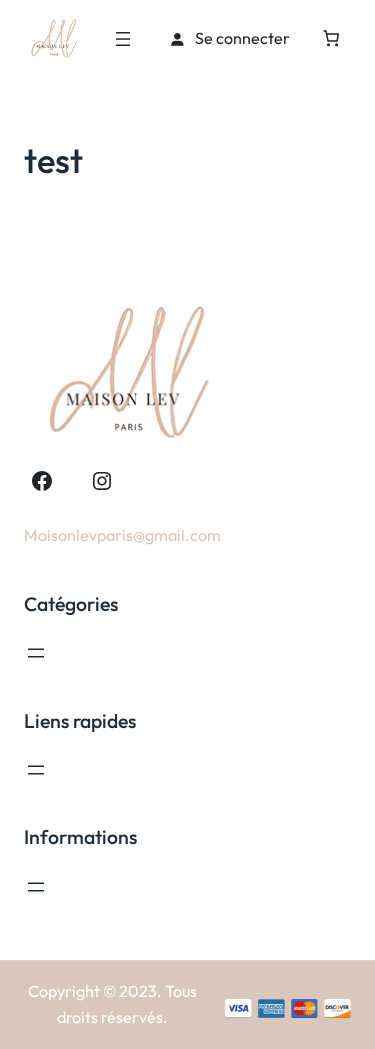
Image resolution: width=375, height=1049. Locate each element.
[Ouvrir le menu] (123, 39)
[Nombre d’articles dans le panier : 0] (331, 38)
